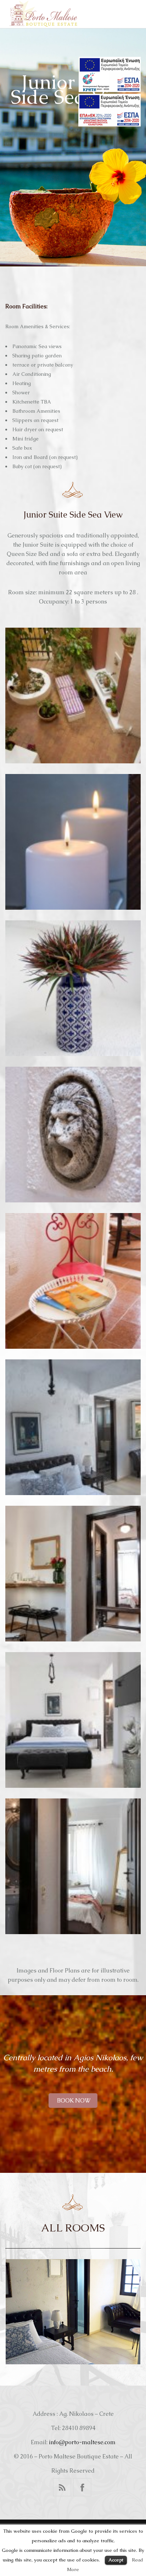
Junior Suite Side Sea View (73, 2312)
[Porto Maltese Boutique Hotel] (44, 15)
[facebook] (82, 2487)
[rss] (62, 2487)
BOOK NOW (73, 2101)
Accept (116, 2560)
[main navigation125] (110, 74)
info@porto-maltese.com (82, 2442)
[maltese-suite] (73, 696)
